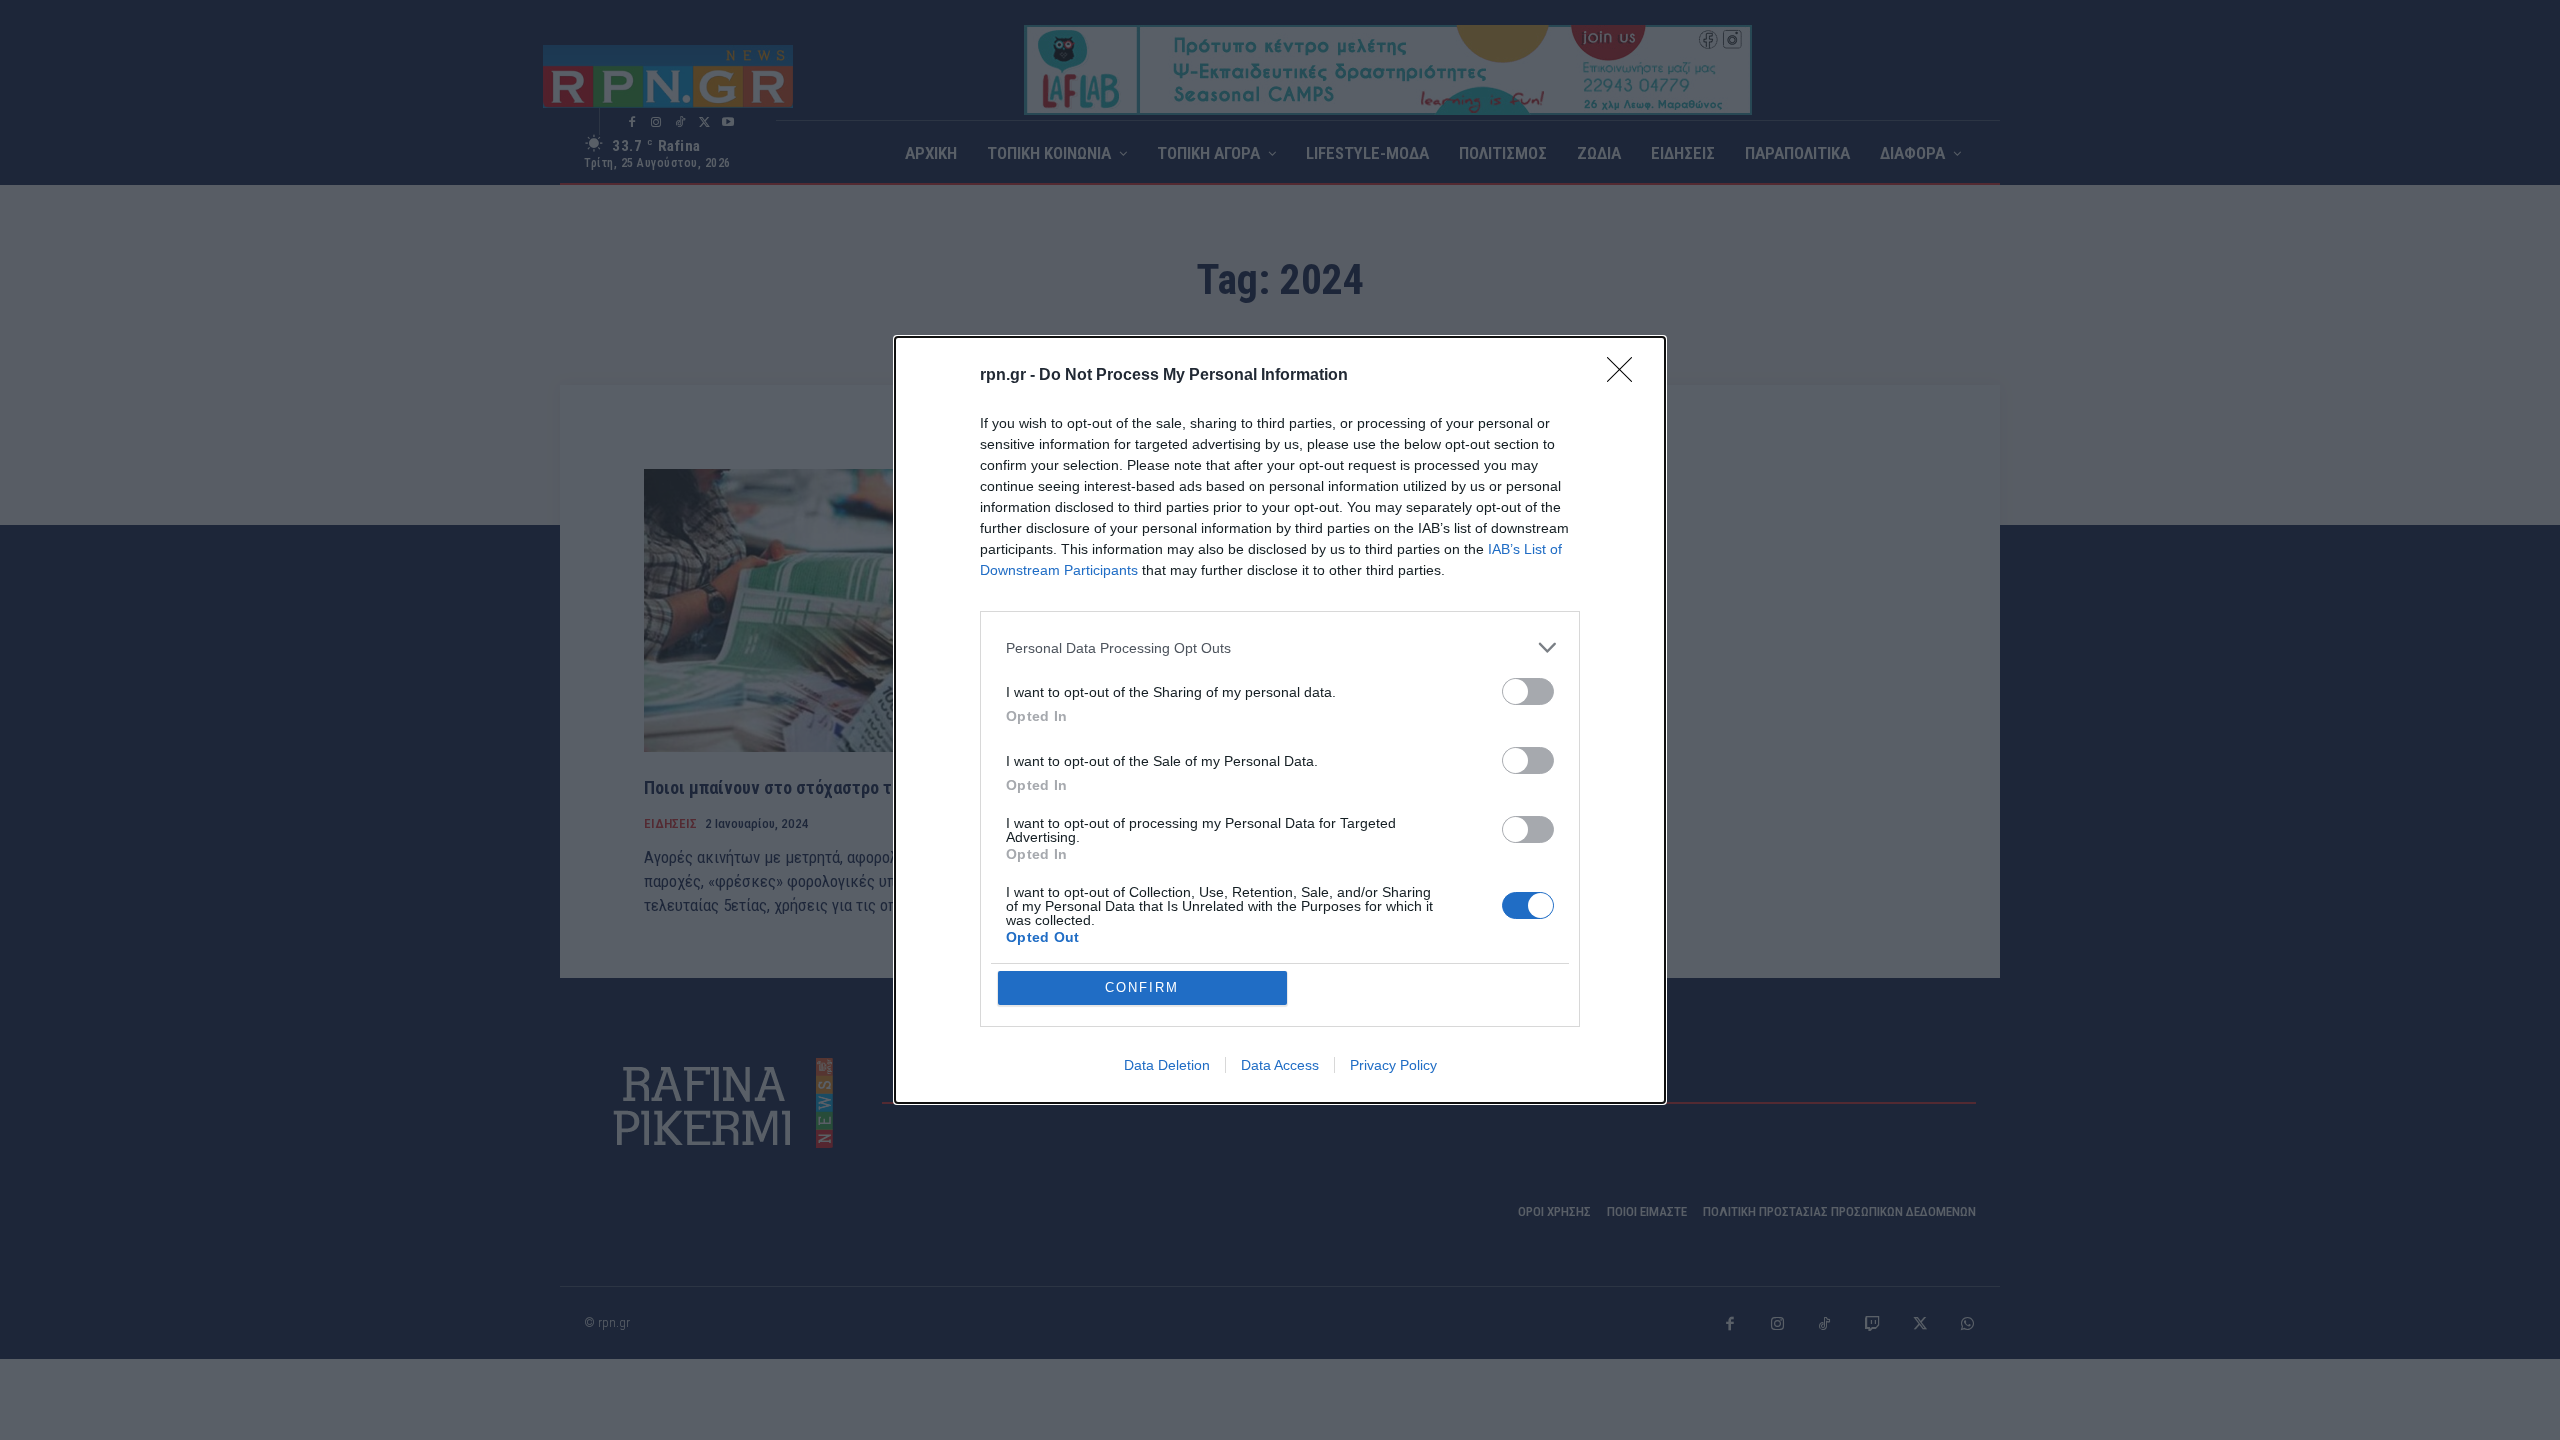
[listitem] (1280, 647)
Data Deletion (1167, 1065)
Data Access (1280, 1065)
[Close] (1626, 376)
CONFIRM (1142, 987)
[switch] (1528, 691)
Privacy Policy (1393, 1065)
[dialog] (1280, 720)
